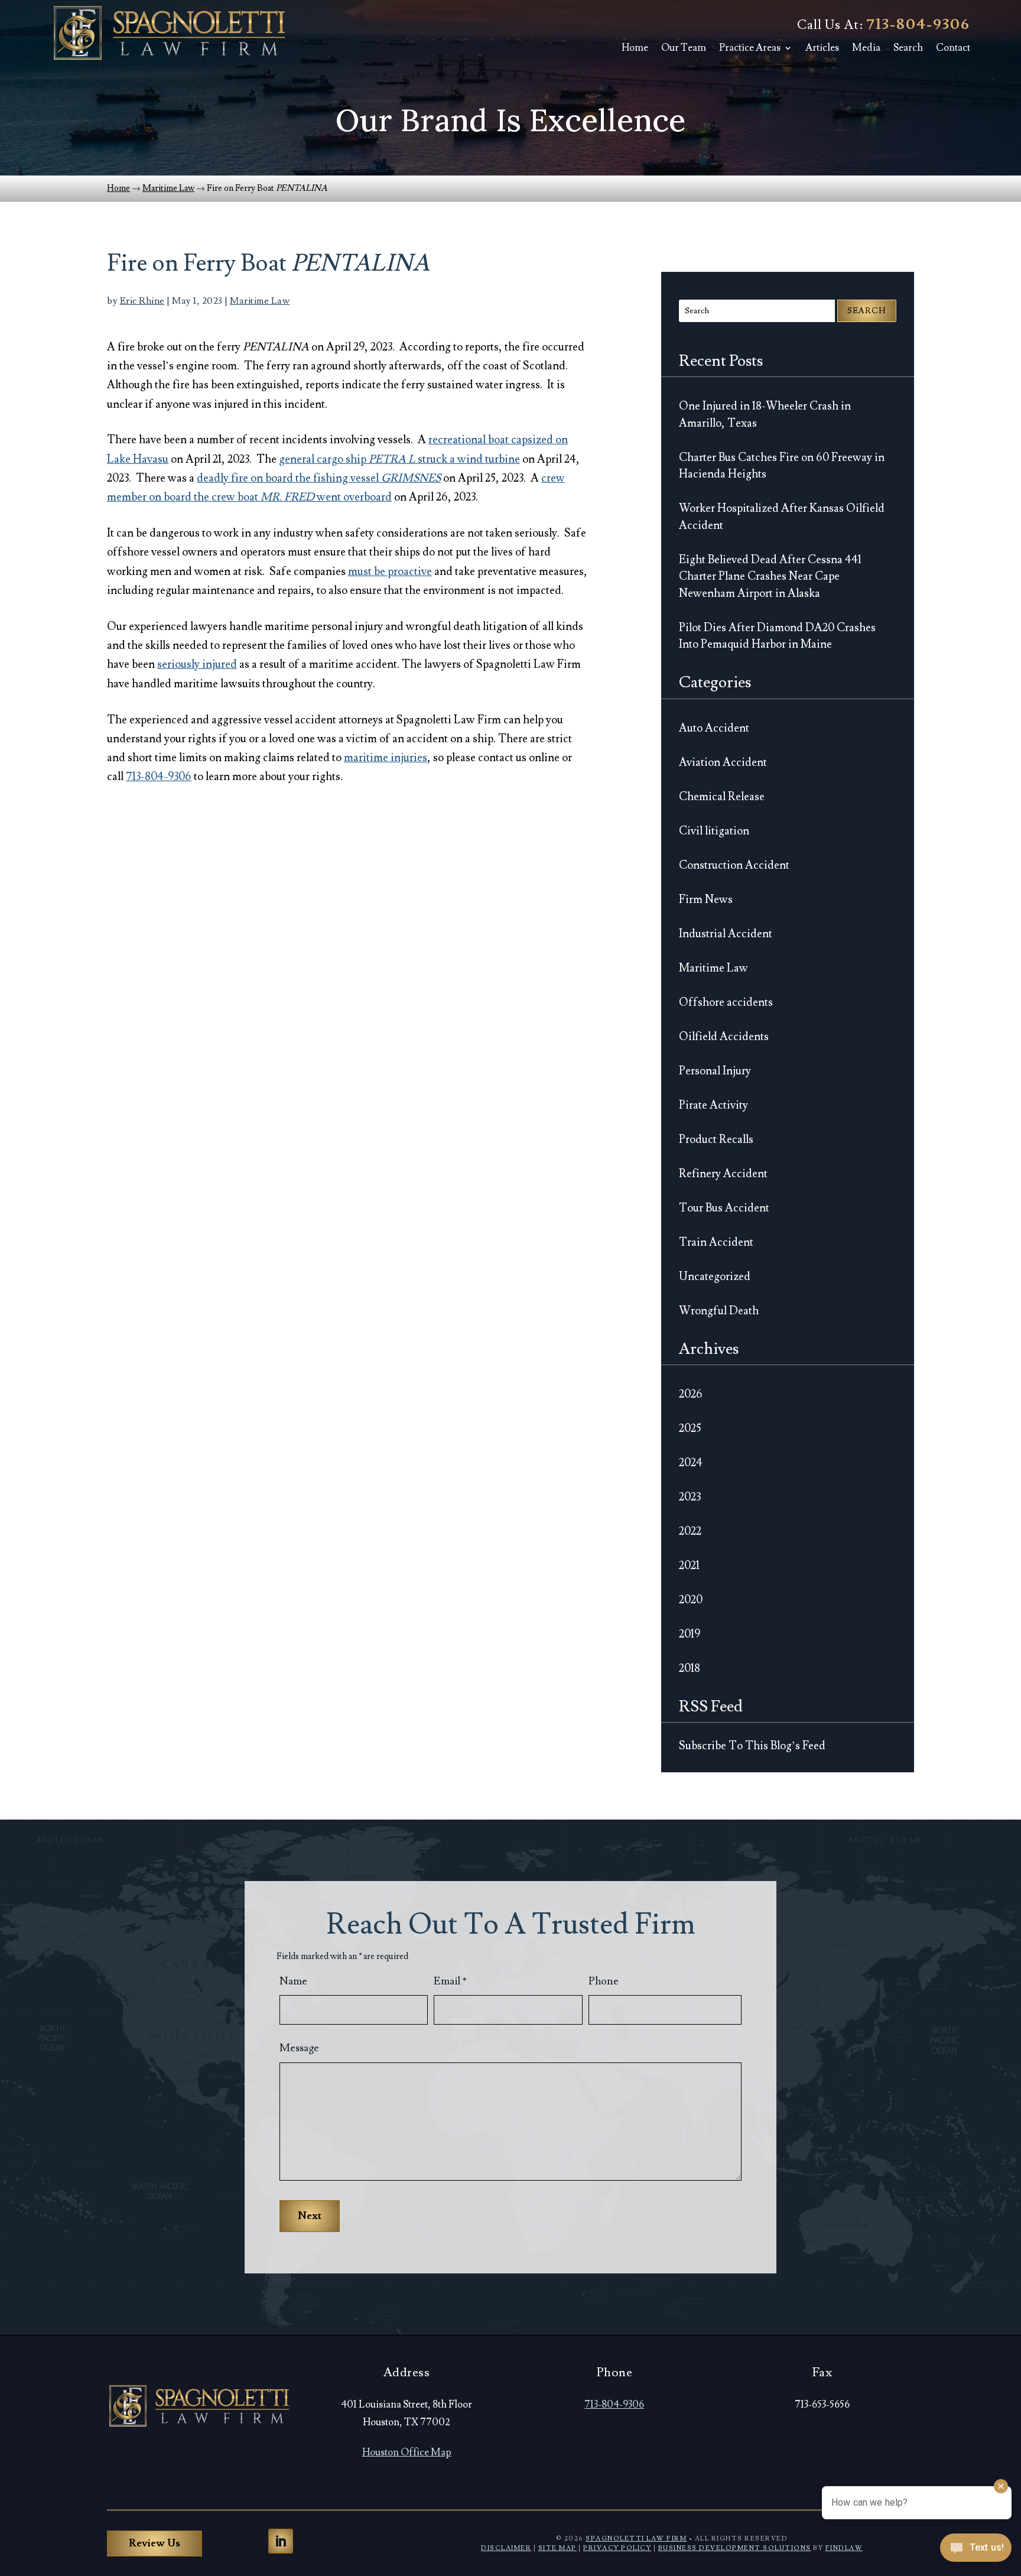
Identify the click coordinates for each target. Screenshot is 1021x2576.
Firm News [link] (706, 899)
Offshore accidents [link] (726, 1002)
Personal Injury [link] (715, 1071)
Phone (604, 1981)
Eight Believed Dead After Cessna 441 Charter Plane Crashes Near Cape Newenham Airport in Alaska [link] (770, 576)
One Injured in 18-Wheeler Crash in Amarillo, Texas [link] (765, 415)
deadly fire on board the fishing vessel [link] (319, 478)
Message (299, 2048)
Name (293, 1981)
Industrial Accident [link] (726, 934)
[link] (169, 33)
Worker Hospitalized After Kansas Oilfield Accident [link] (782, 517)
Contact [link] (953, 48)
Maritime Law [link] (260, 301)
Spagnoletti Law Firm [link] (636, 2538)
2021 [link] (689, 1565)
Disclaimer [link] (506, 2548)
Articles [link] (822, 48)
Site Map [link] (557, 2548)
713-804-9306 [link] (918, 25)
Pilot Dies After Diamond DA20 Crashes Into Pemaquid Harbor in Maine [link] (777, 636)
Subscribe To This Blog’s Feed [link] (752, 1746)
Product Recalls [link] (716, 1139)
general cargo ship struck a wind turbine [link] (399, 459)
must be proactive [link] (390, 571)
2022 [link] (690, 1531)
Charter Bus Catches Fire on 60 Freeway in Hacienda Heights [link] (782, 466)
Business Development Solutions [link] (735, 2548)
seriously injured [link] (197, 664)
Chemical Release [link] (722, 797)
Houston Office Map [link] (407, 2452)
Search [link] (908, 48)
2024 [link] (691, 1463)
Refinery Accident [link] (723, 1174)
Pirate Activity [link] (713, 1105)
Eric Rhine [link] (142, 301)
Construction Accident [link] (734, 865)
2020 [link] (691, 1600)
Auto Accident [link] (714, 728)
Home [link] (635, 48)
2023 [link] (690, 1497)
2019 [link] (690, 1634)
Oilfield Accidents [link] (724, 1037)
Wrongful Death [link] (719, 1311)
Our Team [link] (684, 48)
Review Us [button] (155, 2543)
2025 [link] (690, 1428)
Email (450, 1981)
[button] (281, 2541)
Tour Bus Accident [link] (724, 1208)
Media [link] (866, 48)
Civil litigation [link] (714, 831)
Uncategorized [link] (715, 1276)
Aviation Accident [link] (723, 762)
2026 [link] (691, 1394)
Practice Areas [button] (750, 48)
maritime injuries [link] (386, 758)
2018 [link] (690, 1668)
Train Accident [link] (716, 1242)
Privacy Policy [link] (617, 2548)
